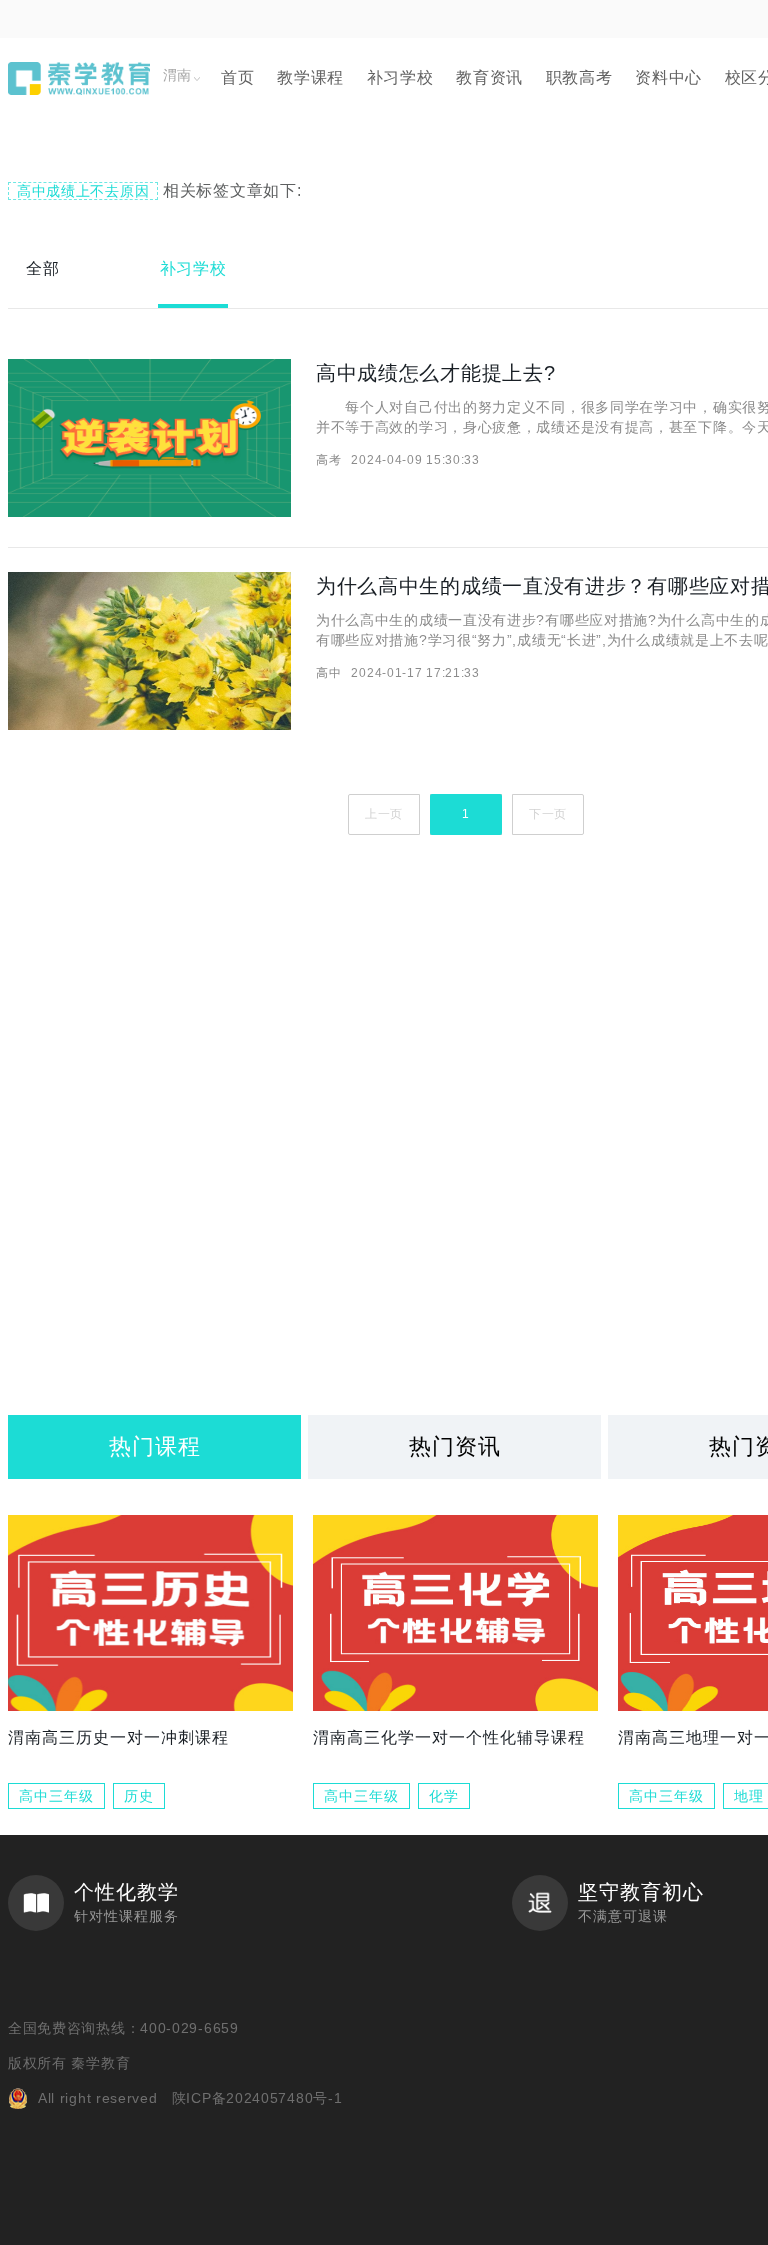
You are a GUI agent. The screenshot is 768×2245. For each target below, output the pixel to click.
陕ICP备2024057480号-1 (257, 2098)
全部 (42, 268)
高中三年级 (56, 1796)
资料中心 (668, 77)
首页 (237, 77)
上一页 (384, 814)
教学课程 (310, 77)
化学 (444, 1796)
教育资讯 (489, 77)
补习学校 (400, 77)
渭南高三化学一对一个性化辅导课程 (449, 1737)
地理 (749, 1796)
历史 (139, 1796)
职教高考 (579, 77)
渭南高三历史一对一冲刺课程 (118, 1737)
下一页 (548, 814)
